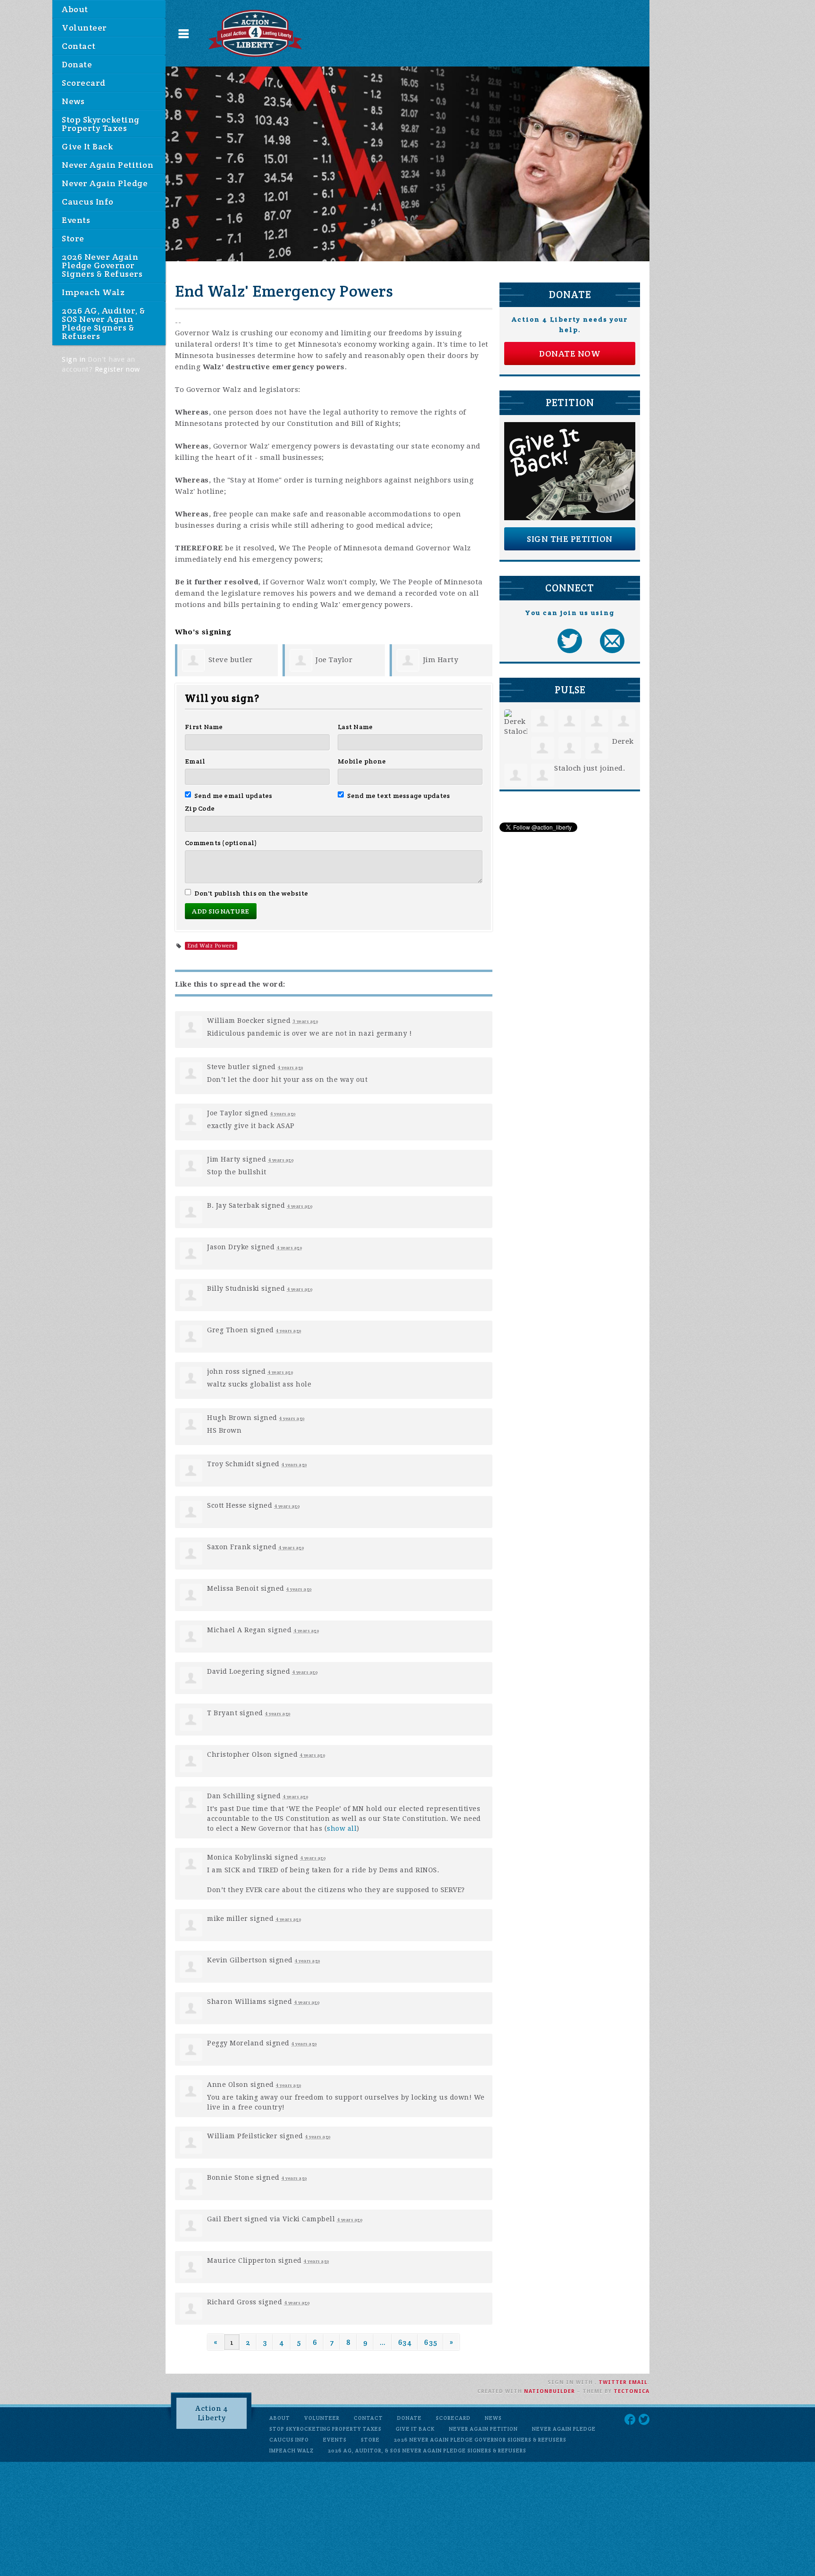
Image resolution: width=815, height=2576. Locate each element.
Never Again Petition (108, 165)
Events (76, 220)
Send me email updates (233, 796)
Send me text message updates (399, 796)
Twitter (613, 2382)
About (75, 9)
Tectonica (632, 2391)
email (638, 2382)
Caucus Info (88, 202)
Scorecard (84, 83)
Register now (117, 369)
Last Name (355, 727)
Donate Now (570, 353)
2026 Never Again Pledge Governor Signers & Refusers (102, 265)
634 (405, 2342)
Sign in (74, 359)
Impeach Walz (93, 292)
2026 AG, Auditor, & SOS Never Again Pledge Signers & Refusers (104, 323)
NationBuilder (549, 2391)
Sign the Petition (570, 539)
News (73, 101)
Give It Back (87, 146)
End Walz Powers (211, 946)
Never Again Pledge (105, 183)
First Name (204, 727)
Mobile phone (362, 761)
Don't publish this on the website (251, 893)
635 (431, 2342)
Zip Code (200, 808)
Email (195, 761)
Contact (79, 46)
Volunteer (84, 28)
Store (73, 238)
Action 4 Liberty (212, 2413)
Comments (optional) (221, 843)
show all (342, 1828)
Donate (77, 64)
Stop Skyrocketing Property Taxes (101, 124)
